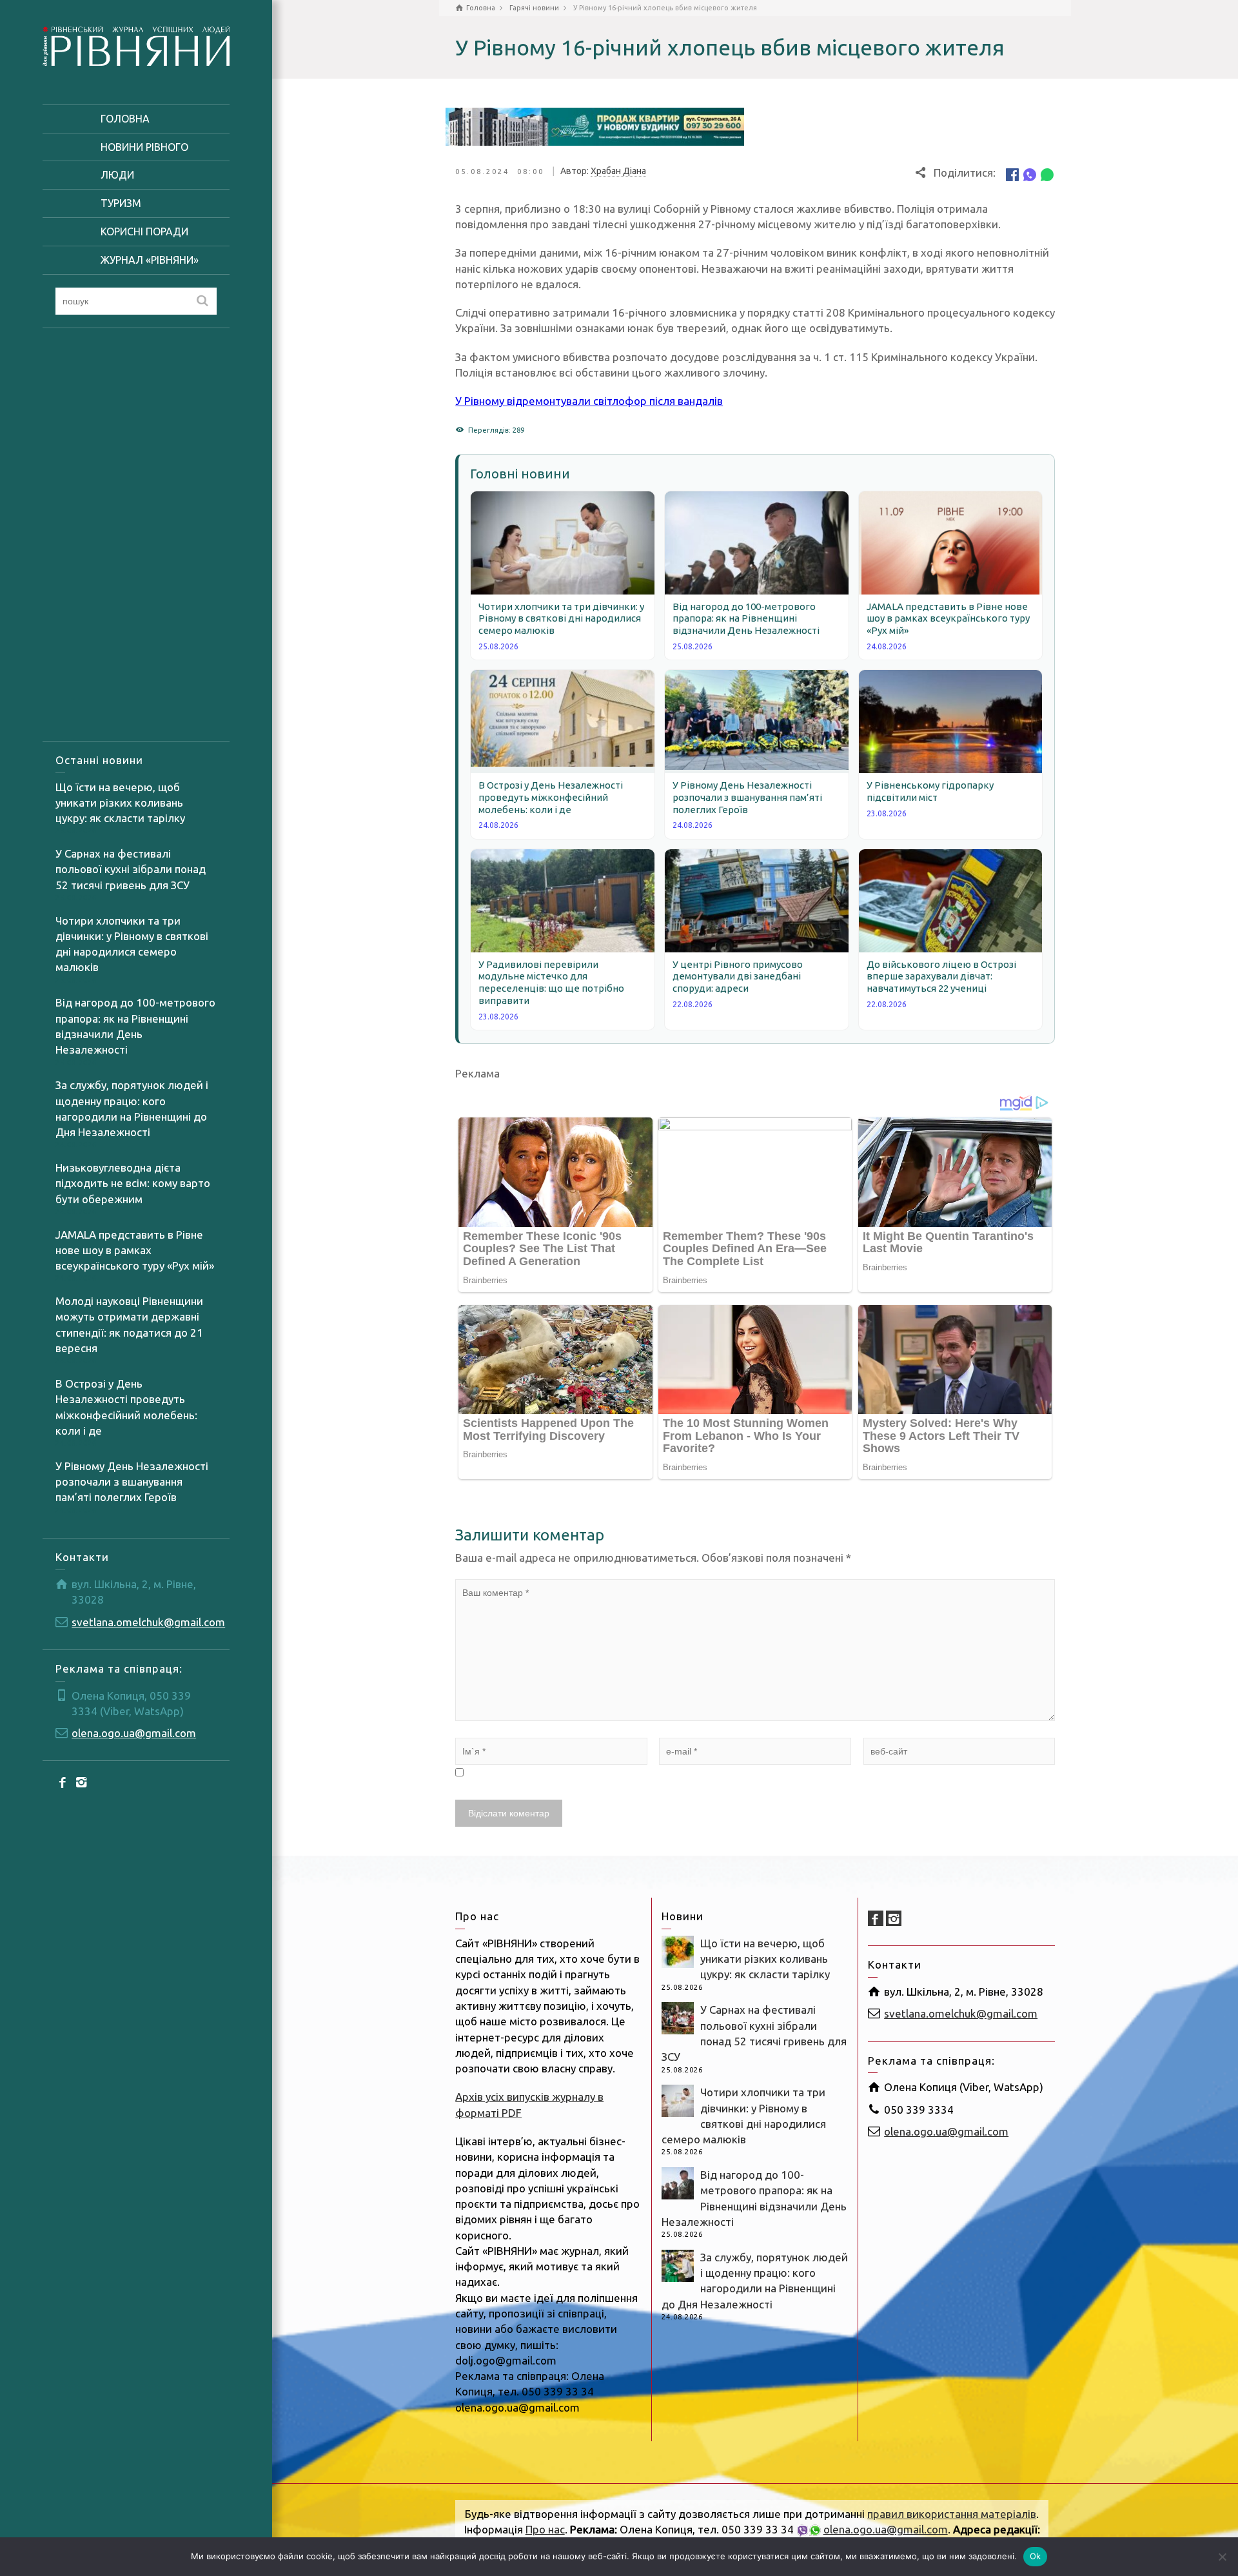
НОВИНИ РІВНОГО (144, 147)
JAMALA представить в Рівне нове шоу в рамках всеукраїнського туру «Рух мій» (135, 1250)
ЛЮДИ (117, 175)
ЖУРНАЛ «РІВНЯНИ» (150, 260)
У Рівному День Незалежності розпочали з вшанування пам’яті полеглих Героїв (132, 1482)
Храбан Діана (618, 171)
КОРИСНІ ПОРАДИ (144, 231)
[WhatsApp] (1047, 174)
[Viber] (1030, 174)
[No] (1222, 2557)
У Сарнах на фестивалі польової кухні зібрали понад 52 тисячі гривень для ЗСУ (131, 869)
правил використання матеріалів (952, 2514)
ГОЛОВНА (125, 119)
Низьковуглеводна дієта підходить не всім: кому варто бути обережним (133, 1183)
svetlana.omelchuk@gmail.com (148, 1622)
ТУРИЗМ (121, 203)
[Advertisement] (136, 535)
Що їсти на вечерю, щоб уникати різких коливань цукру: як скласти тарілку (120, 803)
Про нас (545, 2529)
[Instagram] (81, 1782)
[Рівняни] (136, 44)
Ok (1036, 2556)
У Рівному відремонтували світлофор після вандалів (589, 401)
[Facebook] (63, 1782)
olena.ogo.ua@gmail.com (134, 1733)
